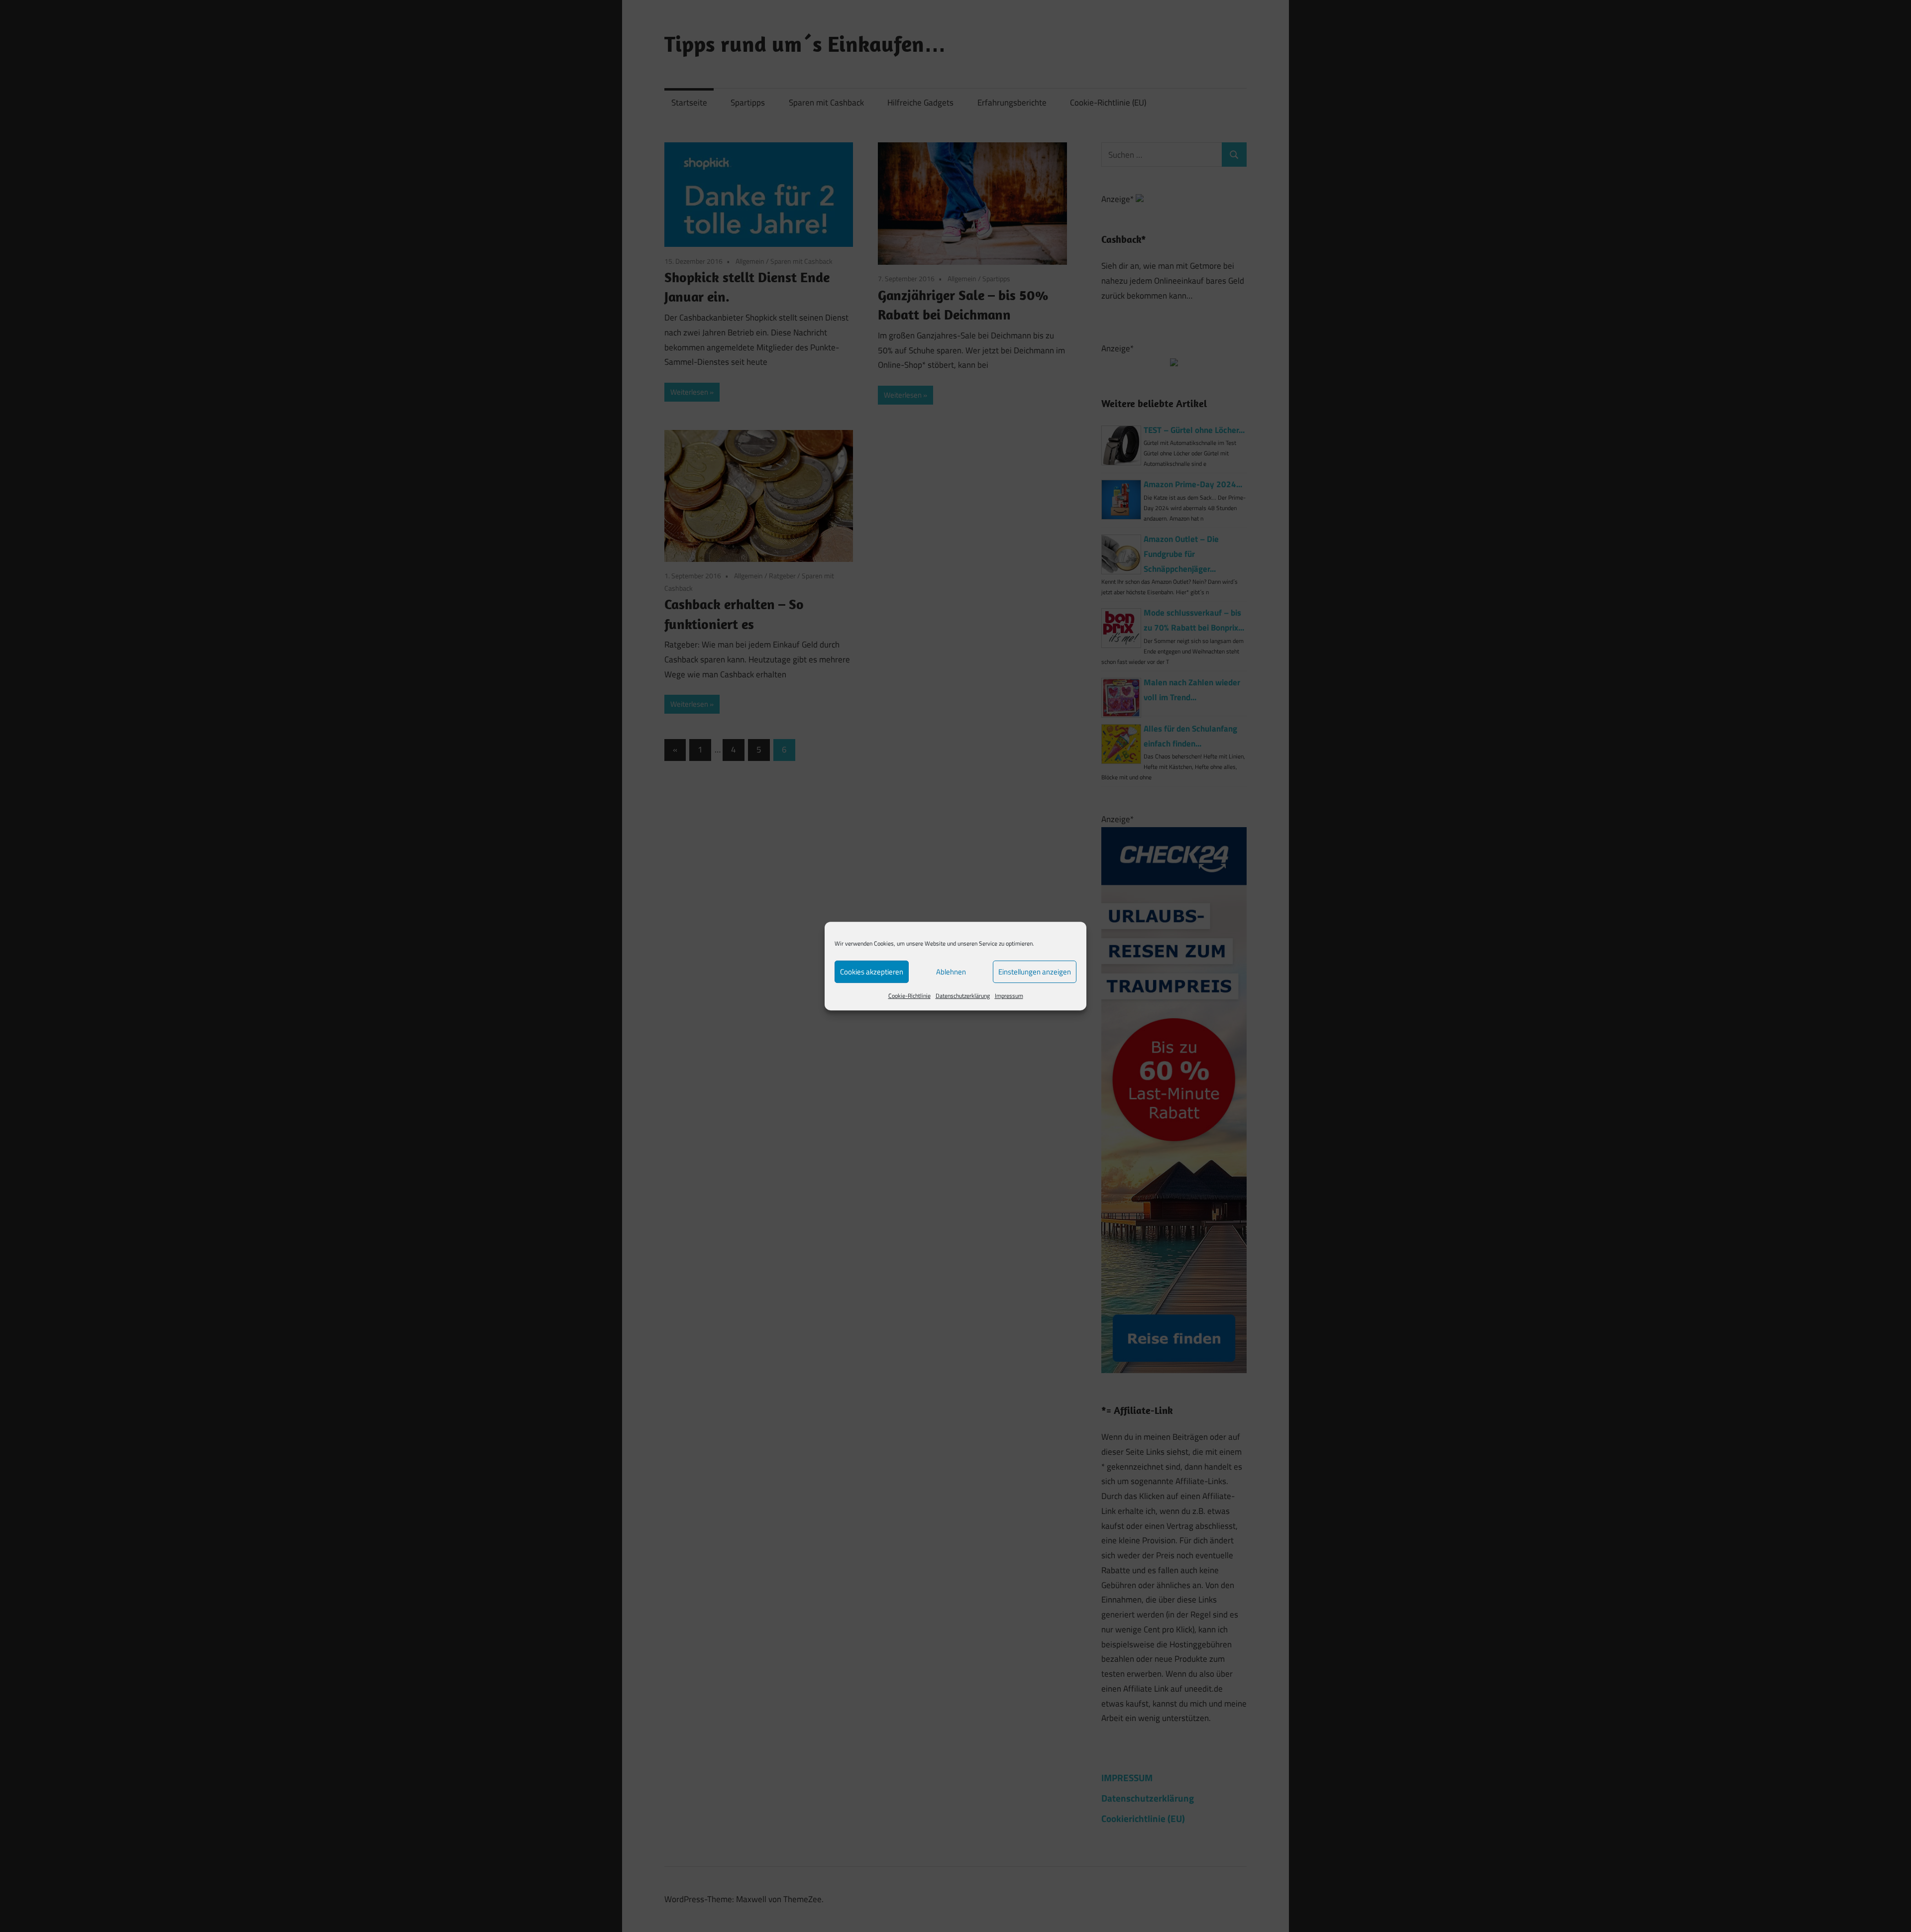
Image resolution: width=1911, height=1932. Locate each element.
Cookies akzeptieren (872, 972)
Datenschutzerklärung (963, 996)
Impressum (1009, 996)
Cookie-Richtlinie (909, 996)
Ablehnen (951, 972)
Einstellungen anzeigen (1035, 972)
